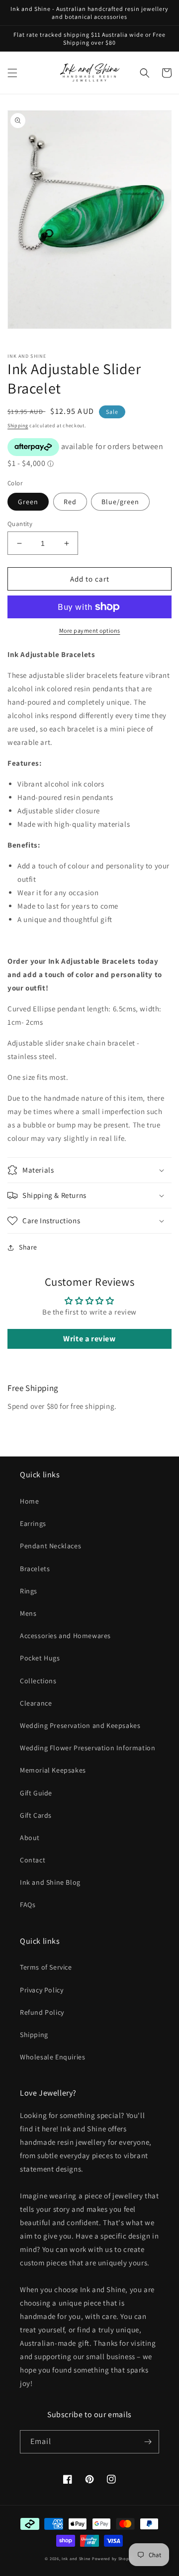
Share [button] (28, 1247)
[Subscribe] (148, 2442)
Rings (29, 1591)
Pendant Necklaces (50, 1546)
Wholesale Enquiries (52, 2057)
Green (28, 502)
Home (29, 1501)
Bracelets (35, 1569)
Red (70, 502)
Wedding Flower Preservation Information (88, 1748)
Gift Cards (36, 1815)
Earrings (33, 1523)
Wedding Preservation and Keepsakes (80, 1725)
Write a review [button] (89, 1339)
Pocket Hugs (40, 1658)
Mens (28, 1613)
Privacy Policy (42, 1990)
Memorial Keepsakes (53, 1770)
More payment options (90, 630)
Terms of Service (46, 1967)
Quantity (20, 524)
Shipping (18, 426)
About (30, 1838)
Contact (33, 1860)
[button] (12, 73)
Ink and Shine (76, 2558)
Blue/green (120, 502)
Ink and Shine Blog (50, 1882)
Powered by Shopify (113, 2558)
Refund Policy (42, 2012)
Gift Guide (36, 1793)
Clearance (36, 1703)
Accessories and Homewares (65, 1636)
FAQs (28, 1905)
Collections (38, 1681)
